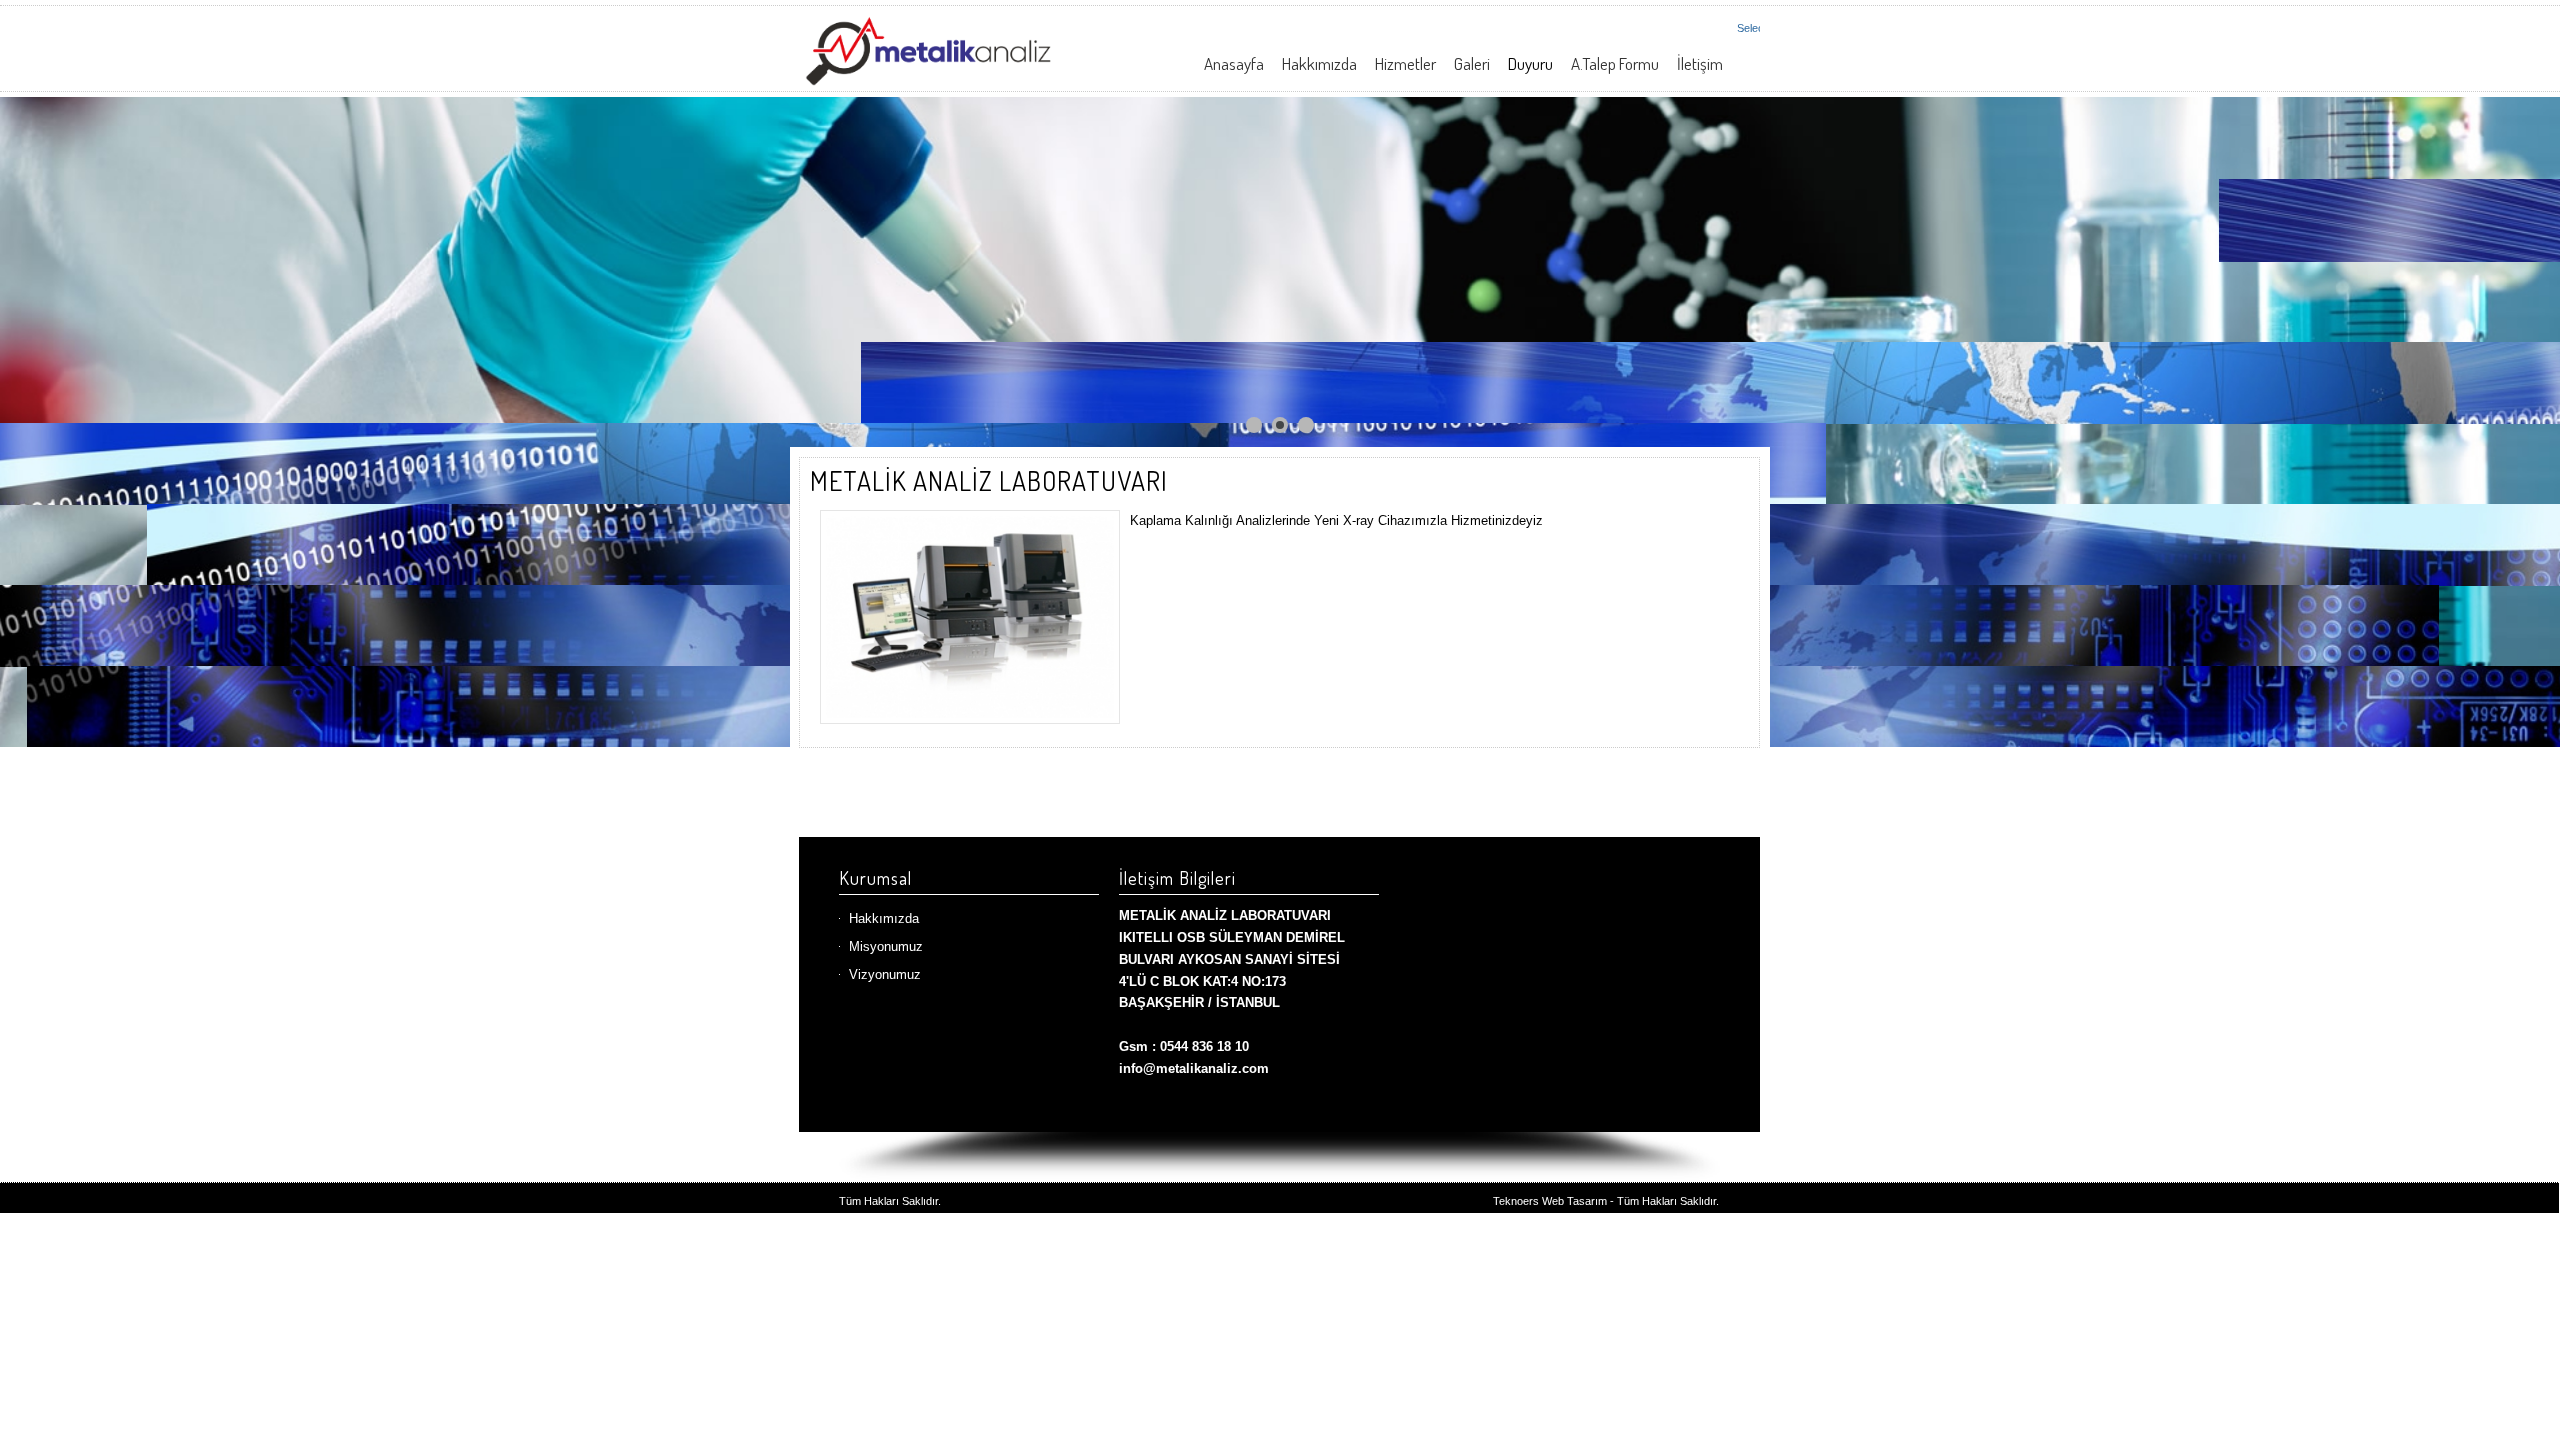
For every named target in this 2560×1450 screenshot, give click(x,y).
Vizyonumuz (885, 974)
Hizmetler (1405, 63)
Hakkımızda (1319, 63)
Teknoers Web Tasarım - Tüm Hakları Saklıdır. (1606, 1201)
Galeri (1472, 63)
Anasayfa (1234, 63)
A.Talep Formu (1615, 63)
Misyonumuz (886, 946)
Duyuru (1530, 63)
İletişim (1700, 63)
